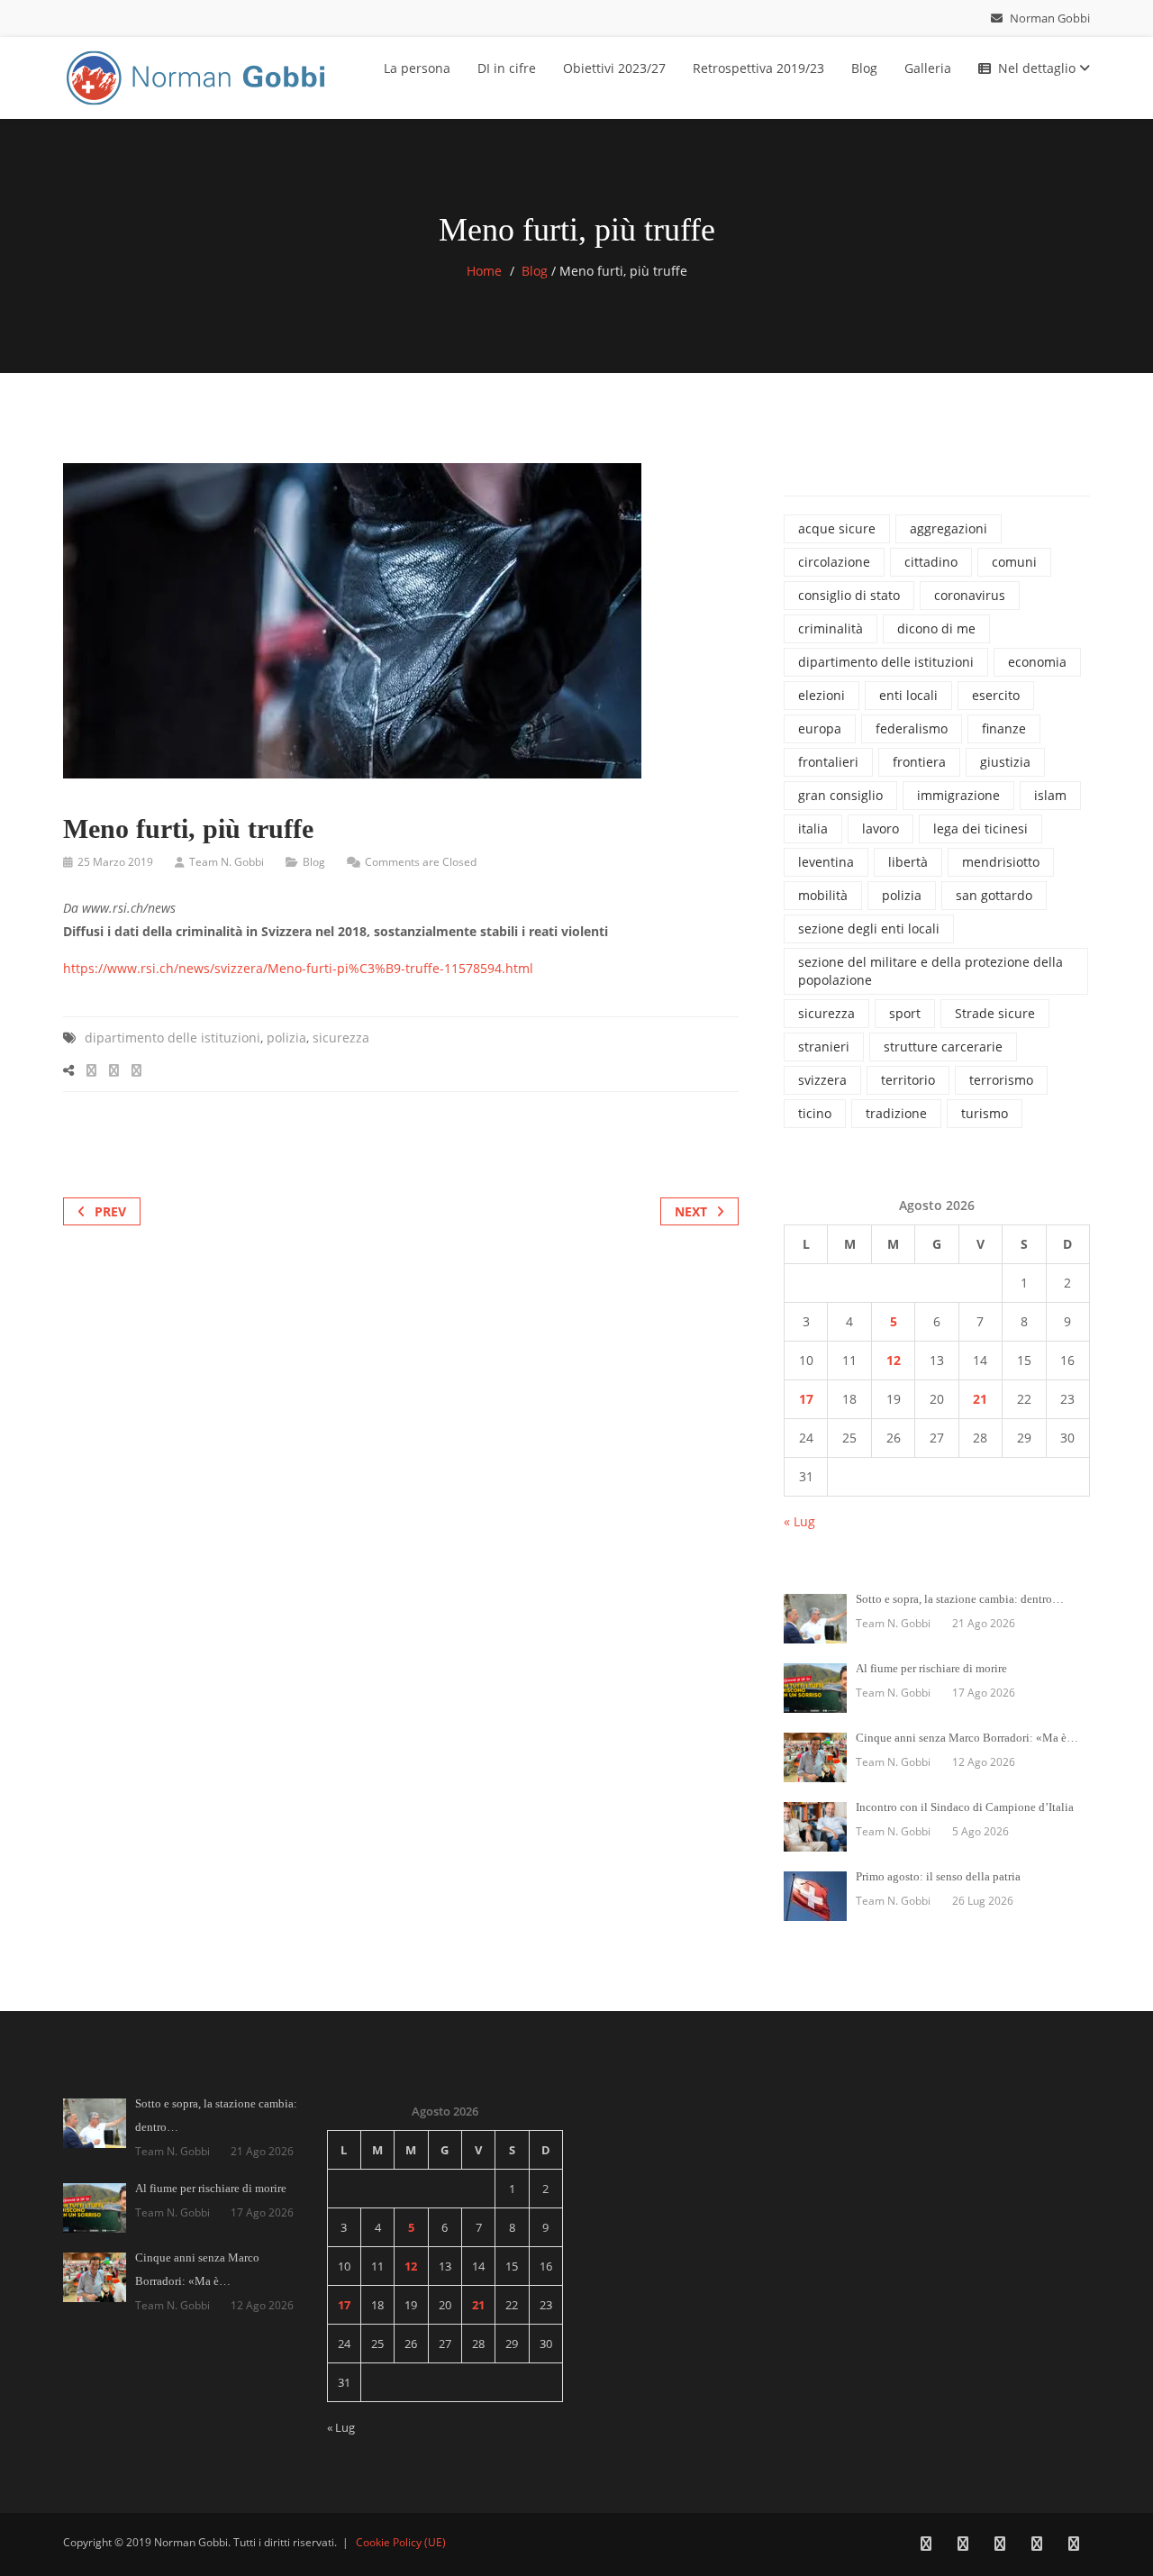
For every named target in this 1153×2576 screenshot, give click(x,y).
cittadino (931, 562)
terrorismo (1001, 1080)
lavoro (881, 828)
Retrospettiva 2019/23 (758, 68)
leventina (826, 862)
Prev (110, 1211)
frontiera (919, 762)
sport (905, 1013)
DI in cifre (507, 68)
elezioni (822, 695)
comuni (1014, 562)
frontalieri (828, 762)
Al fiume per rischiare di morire (931, 1668)
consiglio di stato (849, 595)
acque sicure (837, 528)
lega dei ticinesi (981, 828)
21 (980, 1399)
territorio (908, 1080)
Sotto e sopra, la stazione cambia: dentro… (960, 1599)
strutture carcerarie (943, 1047)
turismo (985, 1113)
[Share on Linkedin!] (136, 1070)
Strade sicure (995, 1013)
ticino (815, 1113)
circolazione (834, 562)
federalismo (912, 728)
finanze (1004, 728)
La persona (417, 68)
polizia (286, 1038)
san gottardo (994, 895)
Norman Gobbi (1049, 18)
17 (806, 1399)
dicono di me (936, 628)
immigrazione (958, 795)
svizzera (822, 1080)
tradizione (896, 1113)
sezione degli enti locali (869, 928)
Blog (864, 68)
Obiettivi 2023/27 (614, 68)
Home (484, 271)
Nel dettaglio (1039, 68)
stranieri (824, 1047)
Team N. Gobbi (227, 862)
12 (894, 1360)
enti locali (908, 695)
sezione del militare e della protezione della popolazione (931, 971)
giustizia (1005, 762)
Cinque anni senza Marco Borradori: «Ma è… (967, 1738)
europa (820, 728)
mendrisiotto (1001, 862)
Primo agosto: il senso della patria (938, 1876)
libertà (908, 862)
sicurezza (341, 1038)
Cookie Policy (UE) (401, 2542)
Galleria (928, 68)
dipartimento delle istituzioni (172, 1038)
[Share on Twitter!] (114, 1070)
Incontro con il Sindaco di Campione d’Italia (965, 1807)
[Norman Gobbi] (198, 74)
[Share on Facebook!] (91, 1070)
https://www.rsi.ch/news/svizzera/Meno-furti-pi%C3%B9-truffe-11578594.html (298, 968)
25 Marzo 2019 (115, 862)
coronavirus (970, 595)
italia (813, 828)
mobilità (823, 895)
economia (1037, 662)
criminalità (831, 628)
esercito (996, 695)
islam (1050, 795)
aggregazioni (949, 528)
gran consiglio (840, 795)
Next (691, 1211)
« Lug (799, 1521)
